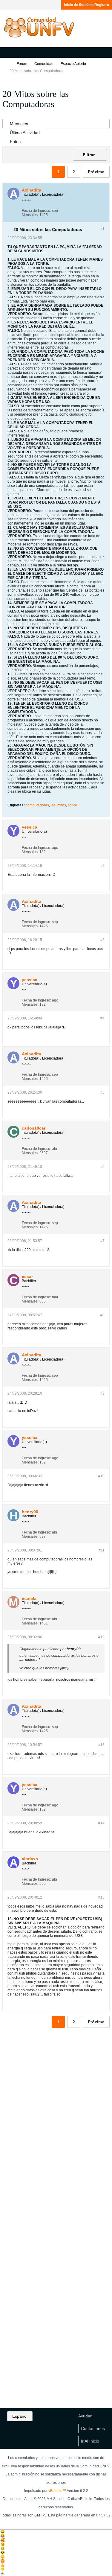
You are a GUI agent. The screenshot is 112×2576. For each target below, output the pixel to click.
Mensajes (19, 124)
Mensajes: (30, 215)
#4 (102, 1018)
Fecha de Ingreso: (36, 211)
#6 (102, 1167)
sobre (72, 805)
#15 (101, 1897)
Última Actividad (25, 133)
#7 (102, 1241)
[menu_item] (56, 2532)
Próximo (96, 172)
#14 (101, 1823)
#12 (101, 1637)
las (53, 805)
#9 (102, 1393)
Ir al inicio (90, 2441)
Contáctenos (93, 2428)
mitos (62, 805)
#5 (102, 1092)
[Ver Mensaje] (84, 1649)
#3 (102, 940)
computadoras (37, 805)
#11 (102, 1550)
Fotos (15, 142)
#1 (102, 229)
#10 (101, 1476)
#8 (102, 1315)
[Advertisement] (56, 2127)
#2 (102, 866)
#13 (101, 1745)
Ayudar (85, 2416)
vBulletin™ (57, 2491)
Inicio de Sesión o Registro (86, 5)
